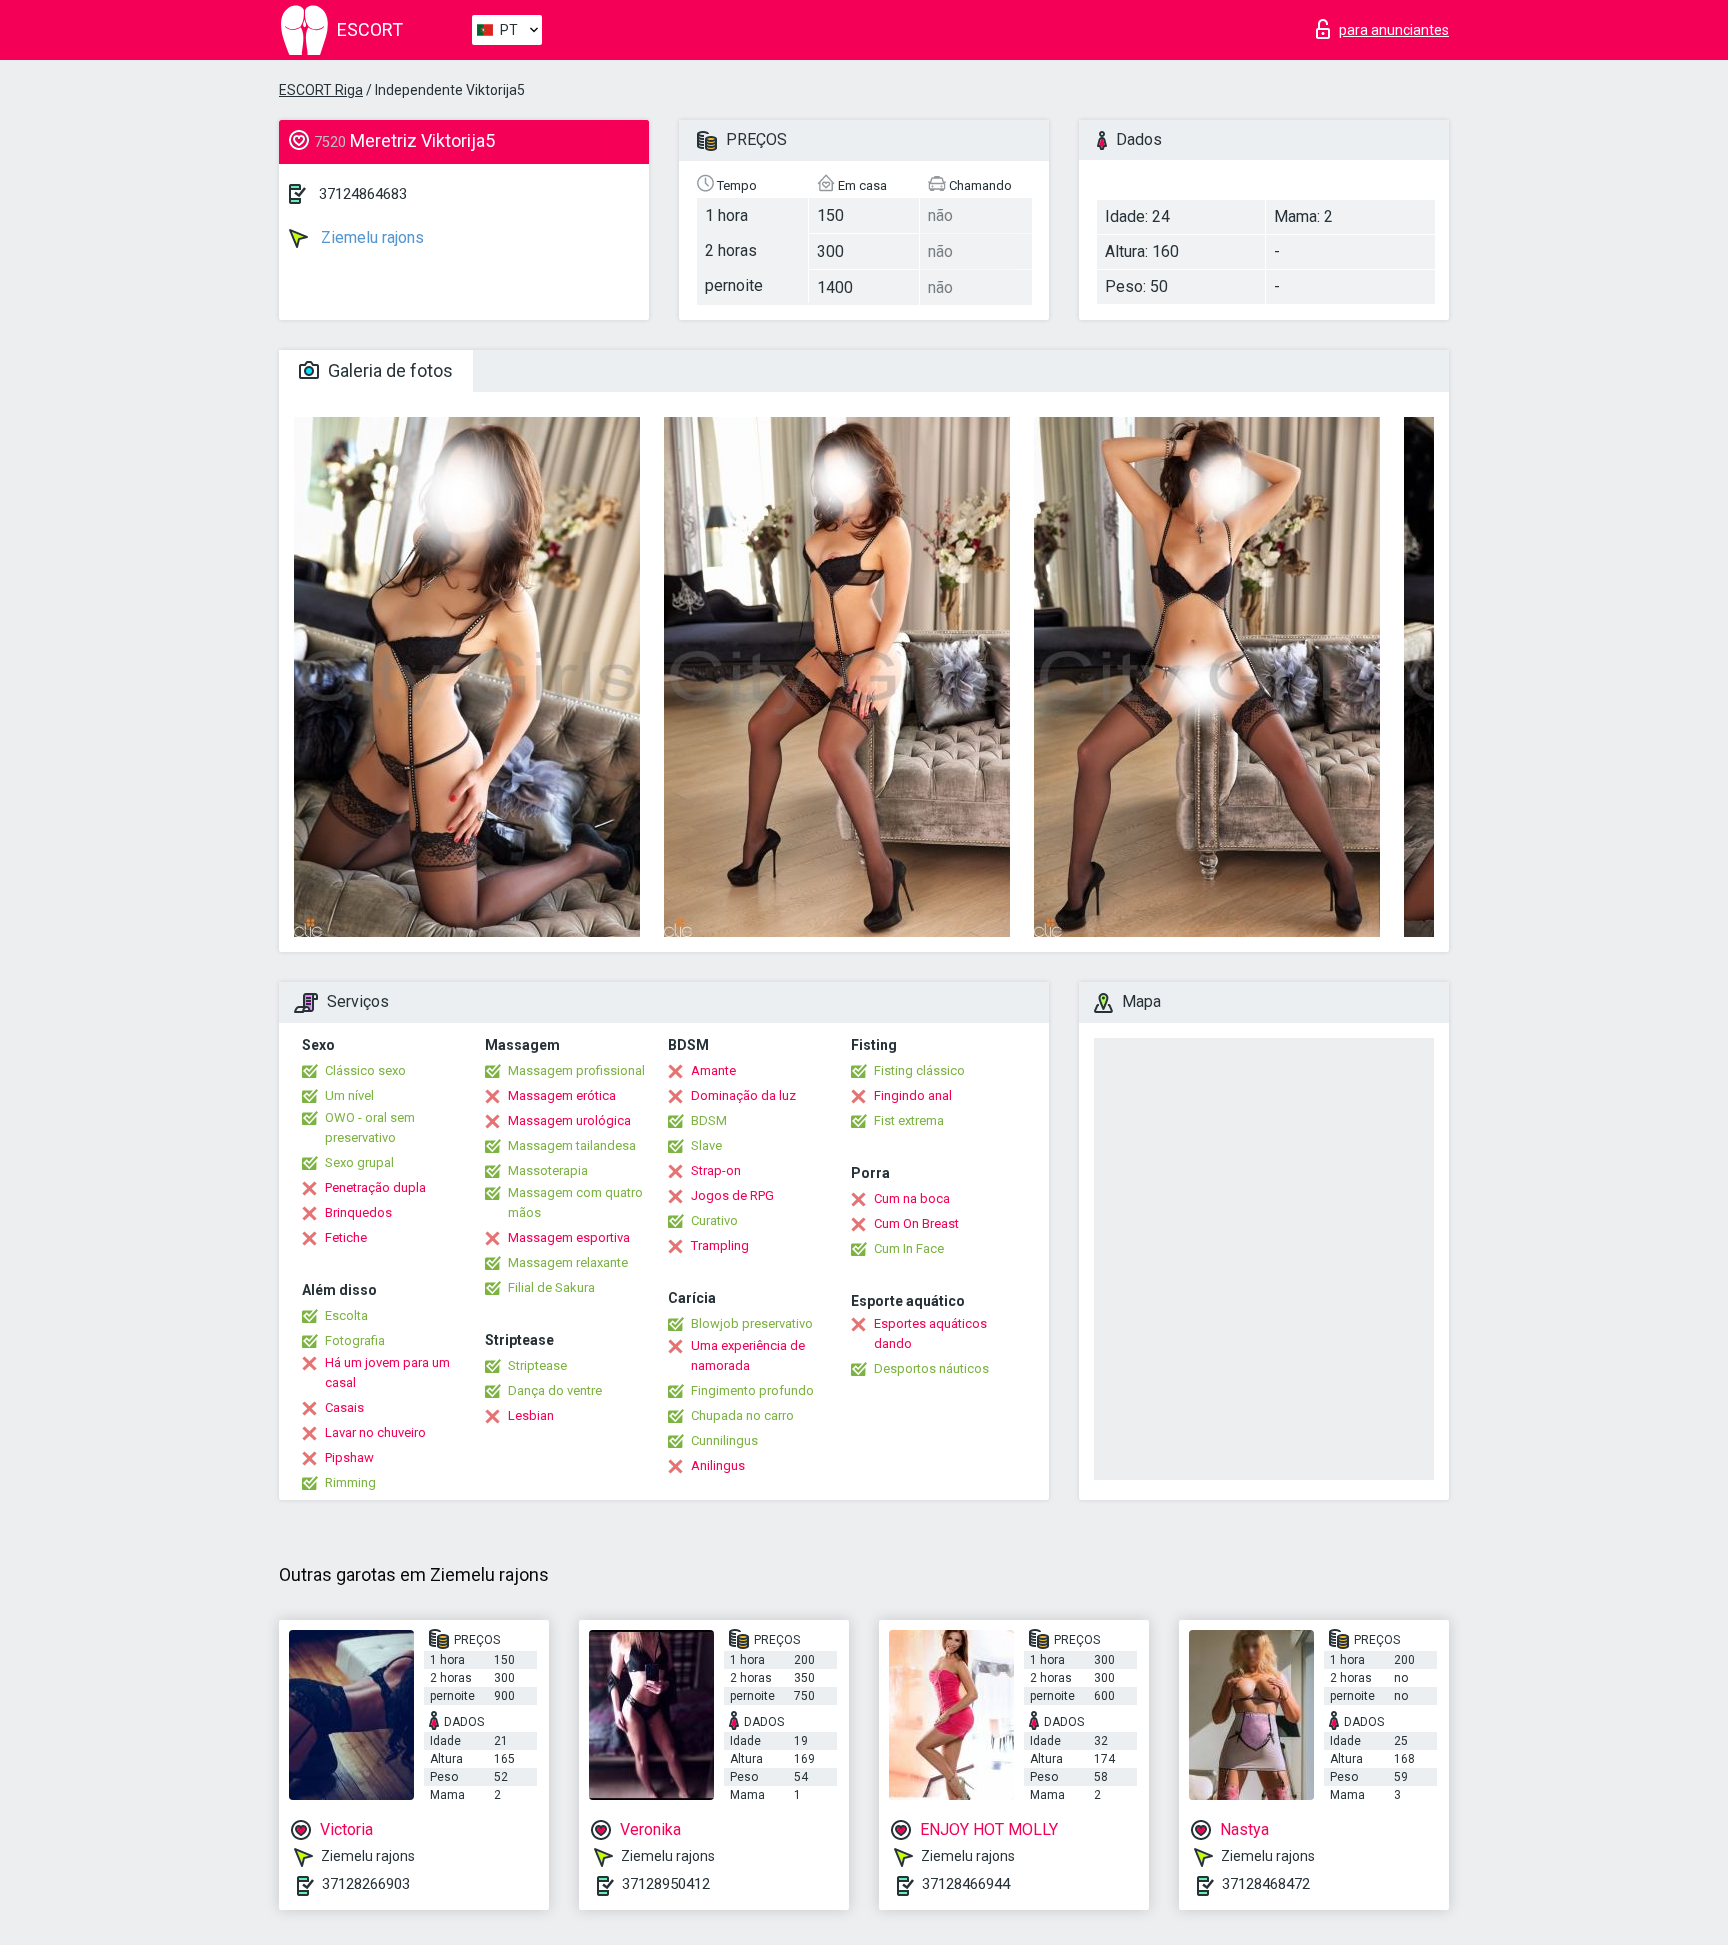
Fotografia (355, 1340)
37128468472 (1266, 1884)
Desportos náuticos (931, 1368)
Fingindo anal (913, 1095)
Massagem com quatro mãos (575, 1202)
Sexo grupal (359, 1162)
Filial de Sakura (551, 1287)
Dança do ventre (555, 1390)
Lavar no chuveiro (375, 1432)
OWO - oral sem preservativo (370, 1127)
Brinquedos (358, 1212)
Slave (706, 1145)
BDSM (709, 1120)
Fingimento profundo (752, 1390)
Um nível (349, 1095)
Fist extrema (909, 1120)
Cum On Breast (916, 1223)
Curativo (714, 1220)
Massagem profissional (576, 1070)
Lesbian (531, 1415)
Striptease (537, 1365)
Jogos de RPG (732, 1195)
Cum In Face (909, 1248)
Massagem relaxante (568, 1262)
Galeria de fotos (388, 370)
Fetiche (346, 1237)
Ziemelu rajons (370, 237)
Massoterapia (548, 1170)
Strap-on (716, 1170)
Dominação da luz (743, 1095)
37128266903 (366, 1884)
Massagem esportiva (569, 1237)
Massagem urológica (569, 1120)
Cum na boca (912, 1198)
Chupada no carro (742, 1415)
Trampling (720, 1245)
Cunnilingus (724, 1440)
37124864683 (363, 194)
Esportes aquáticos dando (930, 1333)
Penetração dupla (375, 1187)
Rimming (350, 1482)
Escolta (346, 1315)
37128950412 (666, 1884)
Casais (344, 1407)
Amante (713, 1070)
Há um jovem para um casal (387, 1372)
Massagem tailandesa (572, 1145)
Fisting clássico (919, 1070)
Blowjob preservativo (752, 1323)
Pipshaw (349, 1457)
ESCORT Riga (321, 90)
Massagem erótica (562, 1095)
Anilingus (718, 1465)
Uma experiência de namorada (748, 1355)
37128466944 (966, 1884)
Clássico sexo (365, 1070)
